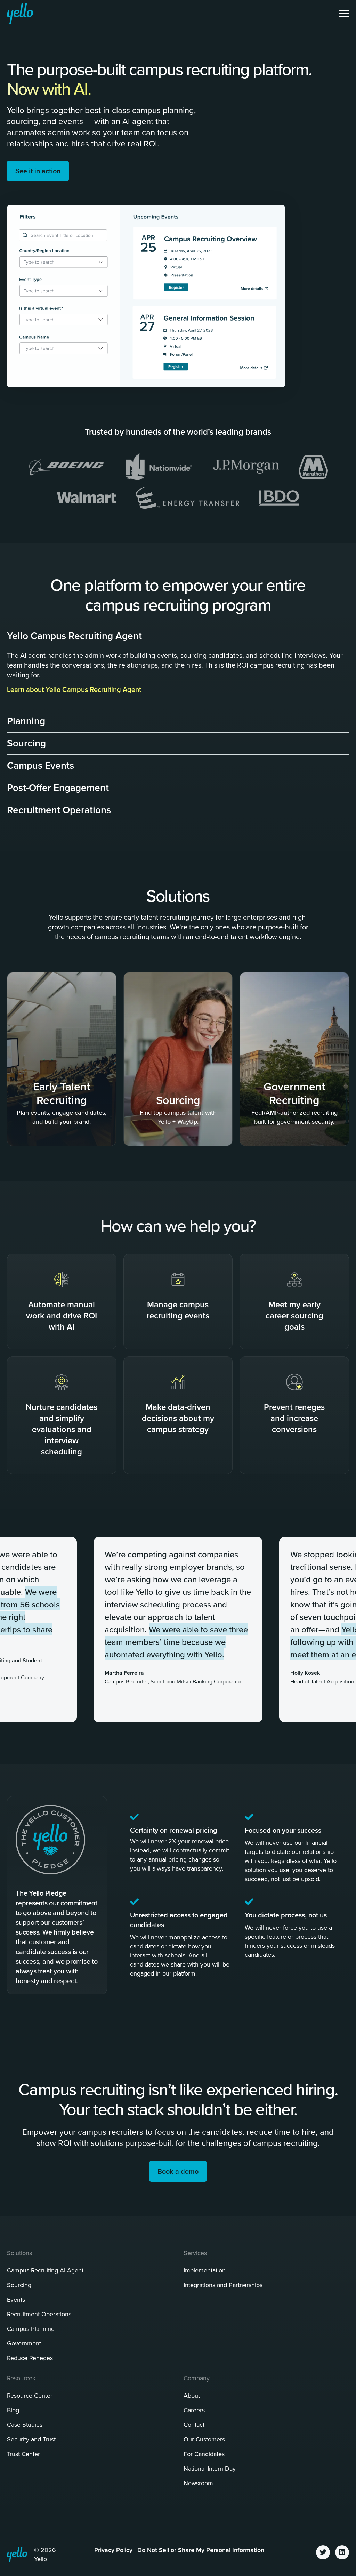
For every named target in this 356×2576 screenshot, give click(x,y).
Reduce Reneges (30, 2358)
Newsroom (198, 2483)
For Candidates (204, 2454)
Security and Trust (31, 2439)
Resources (21, 2378)
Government (24, 2343)
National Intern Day (210, 2468)
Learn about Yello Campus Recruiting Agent (74, 689)
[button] (178, 633)
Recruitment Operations (39, 2314)
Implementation (205, 2270)
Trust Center (23, 2454)
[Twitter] (323, 2552)
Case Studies (25, 2425)
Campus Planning (31, 2329)
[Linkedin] (342, 2552)
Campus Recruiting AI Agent (45, 2270)
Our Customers (204, 2439)
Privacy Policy (113, 2550)
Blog (13, 2410)
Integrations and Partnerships (223, 2285)
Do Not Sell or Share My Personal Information (201, 2550)
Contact (194, 2425)
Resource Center (30, 2395)
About (192, 2395)
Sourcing (19, 2285)
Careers (194, 2410)
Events (16, 2299)
